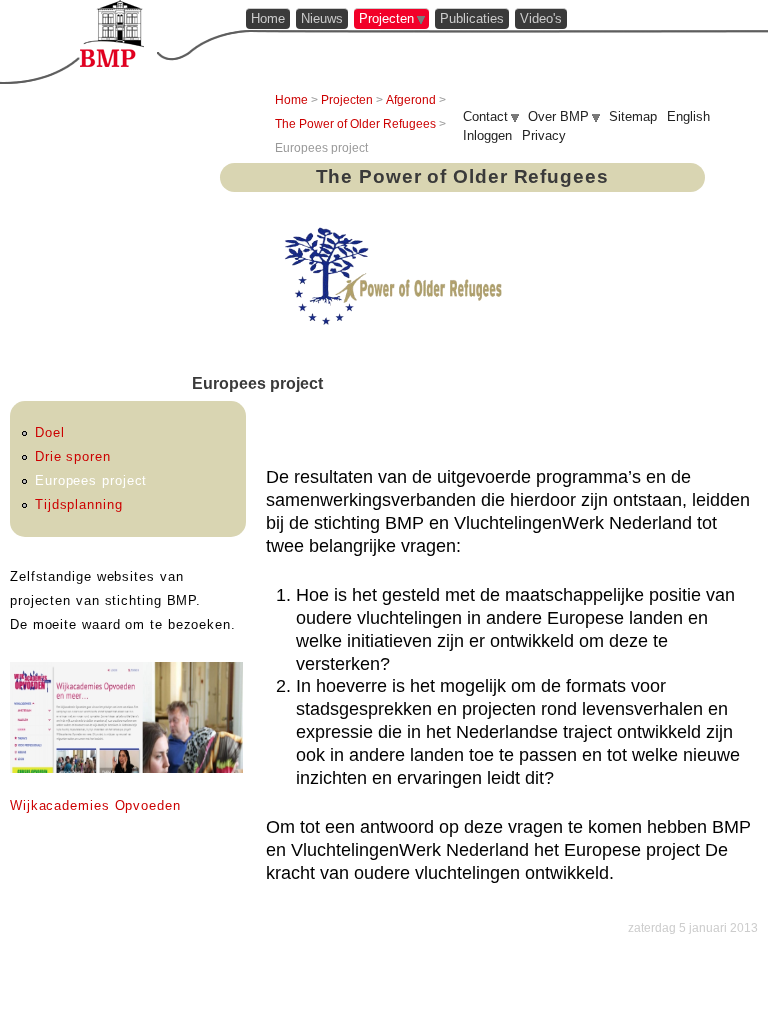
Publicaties (472, 18)
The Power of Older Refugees (355, 124)
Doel (50, 432)
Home (268, 18)
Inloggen (487, 135)
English (688, 116)
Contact (485, 116)
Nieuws (322, 18)
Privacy (544, 135)
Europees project (91, 480)
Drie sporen (73, 456)
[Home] (112, 33)
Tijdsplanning (79, 504)
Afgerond (411, 100)
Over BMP (558, 116)
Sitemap (633, 116)
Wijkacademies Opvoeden (95, 805)
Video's (541, 18)
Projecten (386, 18)
